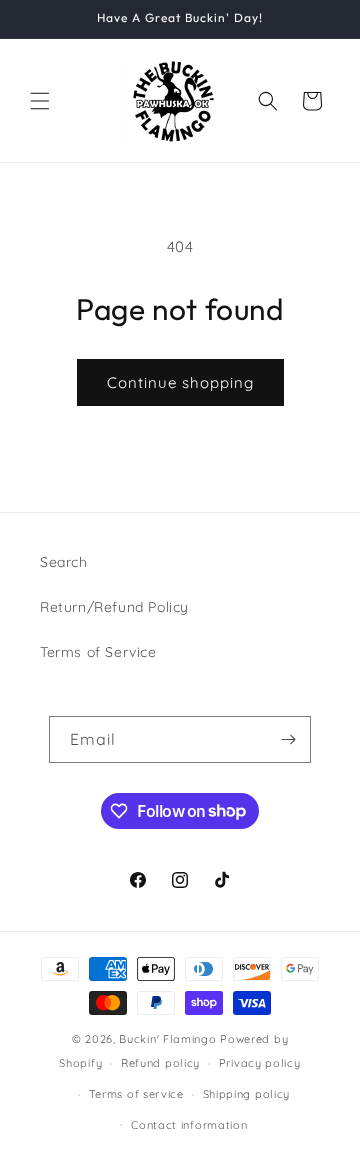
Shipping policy (247, 1094)
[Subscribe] (288, 739)
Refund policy (160, 1063)
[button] (40, 101)
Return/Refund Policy (114, 607)
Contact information (189, 1125)
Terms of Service (98, 652)
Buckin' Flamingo (167, 1039)
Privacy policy (260, 1063)
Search (64, 562)
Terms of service (136, 1094)
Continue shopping (180, 382)
